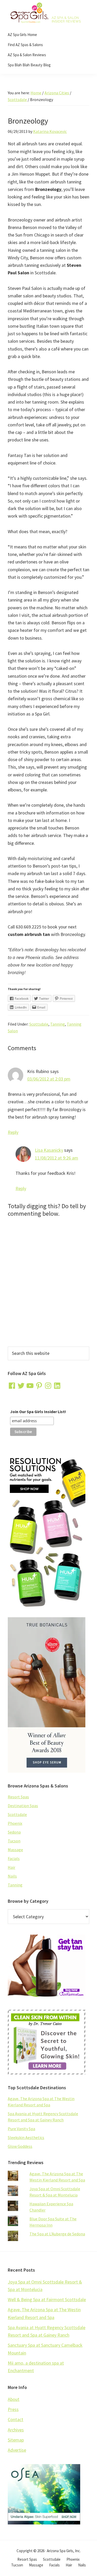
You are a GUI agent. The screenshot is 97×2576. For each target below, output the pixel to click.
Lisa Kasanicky (49, 1150)
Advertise (17, 2450)
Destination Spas (23, 1806)
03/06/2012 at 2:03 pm (49, 1079)
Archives (16, 2430)
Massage (15, 1850)
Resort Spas (18, 1797)
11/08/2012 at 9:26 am (57, 1158)
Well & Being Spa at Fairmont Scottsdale (47, 2299)
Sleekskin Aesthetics (26, 2137)
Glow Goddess (20, 2146)
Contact (16, 2419)
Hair (12, 1867)
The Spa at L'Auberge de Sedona (57, 2234)
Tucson (14, 1841)
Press (13, 2409)
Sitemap (16, 2440)
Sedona (14, 1832)
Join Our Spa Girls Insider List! (38, 1412)
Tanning (58, 1024)
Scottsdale (39, 1024)
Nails (12, 1876)
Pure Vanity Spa (21, 2129)
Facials (14, 1858)
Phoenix (15, 1823)
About (14, 2399)
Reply (13, 1132)
